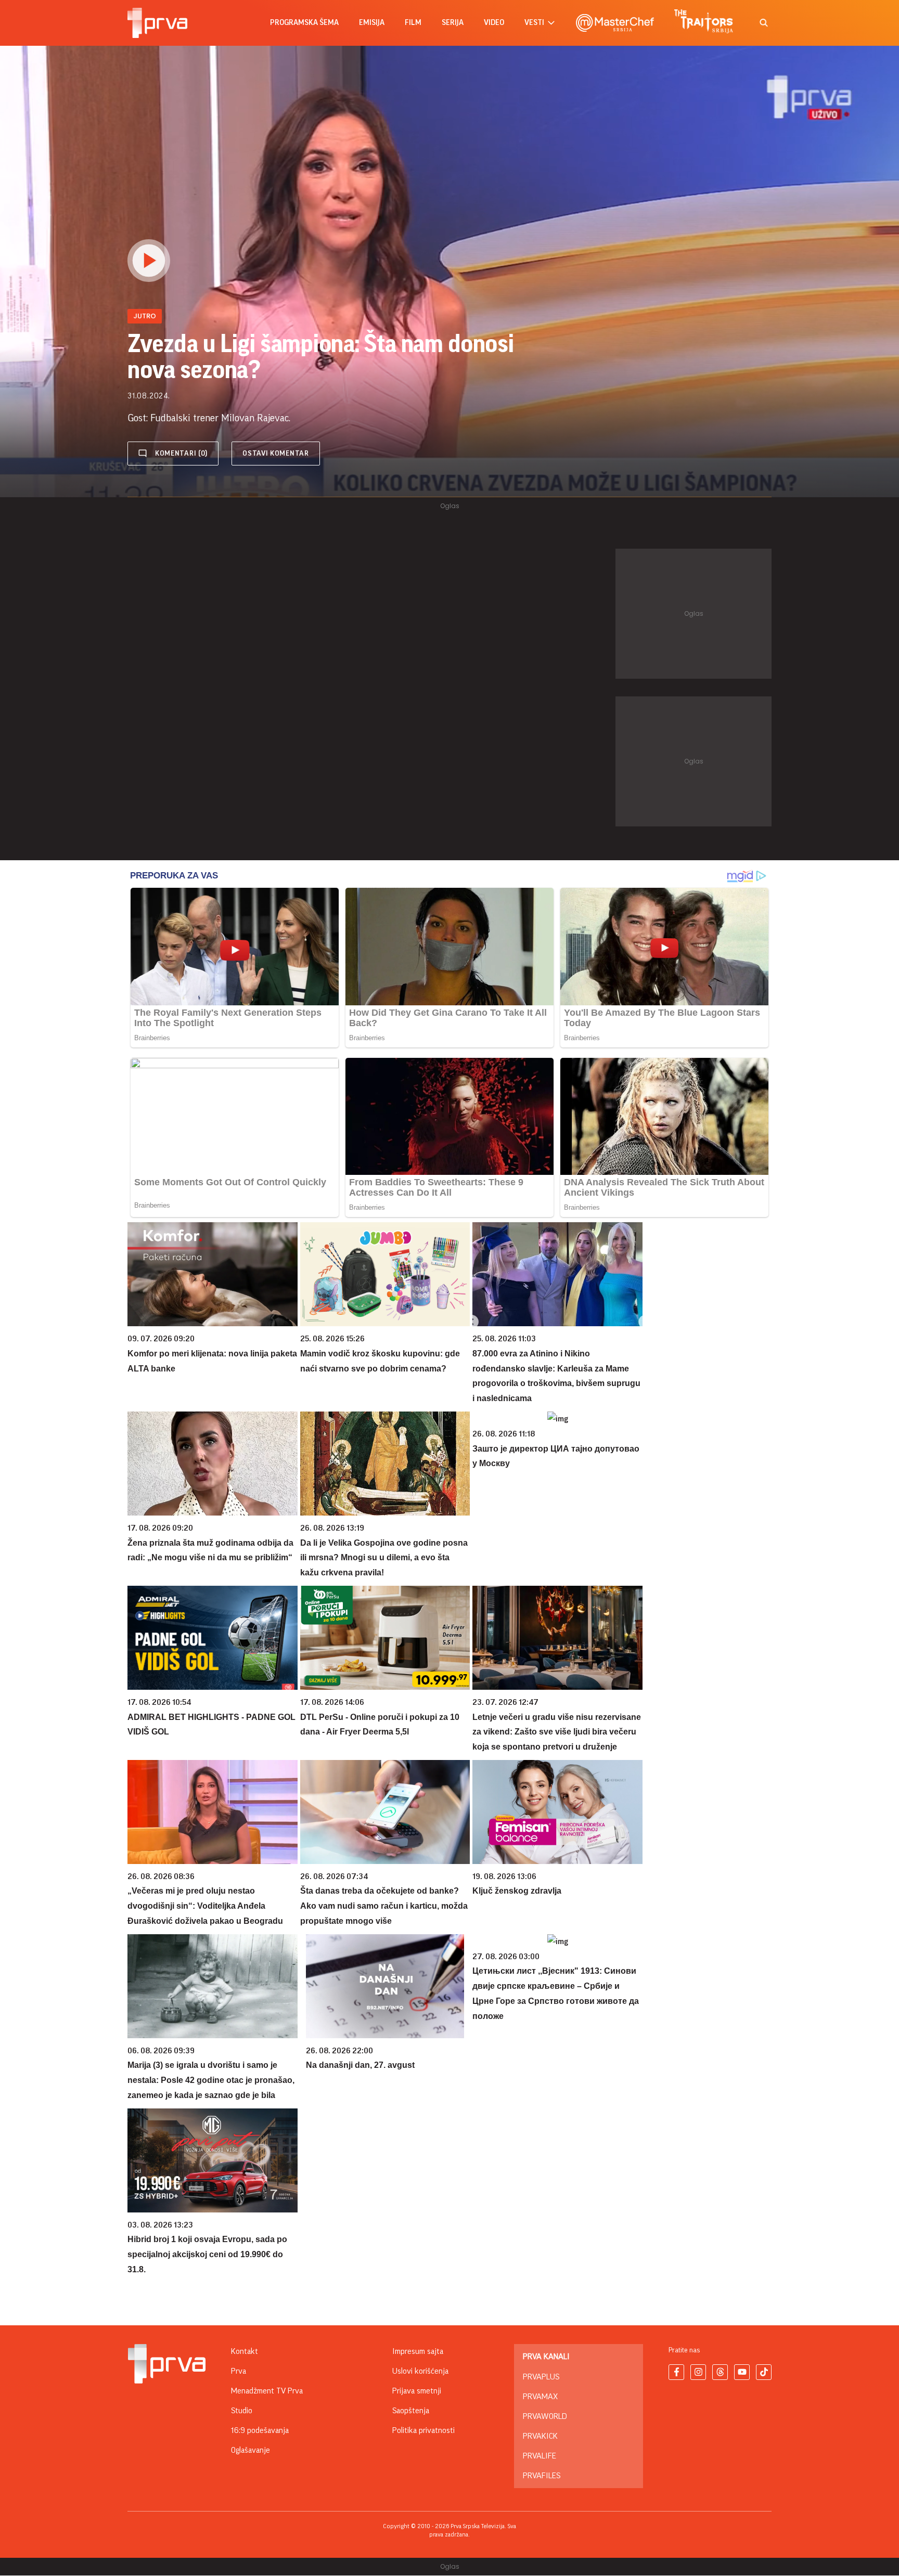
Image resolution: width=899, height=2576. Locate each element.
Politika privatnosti (423, 2430)
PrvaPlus (541, 2377)
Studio (242, 2411)
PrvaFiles (542, 2476)
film (413, 23)
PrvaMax (540, 2397)
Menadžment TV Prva (267, 2391)
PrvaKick (540, 2436)
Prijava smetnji (417, 2391)
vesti (534, 23)
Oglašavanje (251, 2450)
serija (453, 23)
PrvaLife (540, 2456)
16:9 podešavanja (260, 2430)
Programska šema (304, 23)
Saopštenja (411, 2411)
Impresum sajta (418, 2351)
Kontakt (245, 2351)
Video (494, 23)
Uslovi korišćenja (420, 2371)
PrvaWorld (545, 2416)
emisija (372, 23)
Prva (239, 2371)
